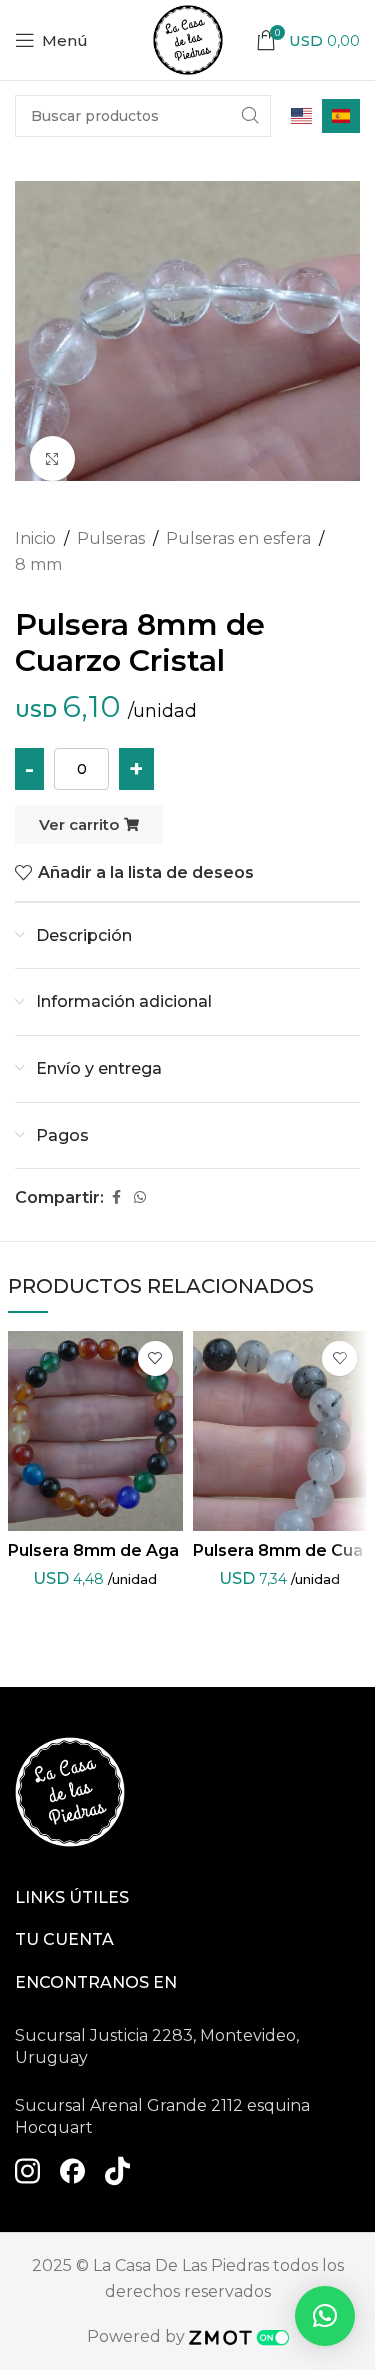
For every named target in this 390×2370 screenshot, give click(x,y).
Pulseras (111, 538)
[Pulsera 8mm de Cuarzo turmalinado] (280, 1431)
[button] (325, 2316)
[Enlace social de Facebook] (116, 1197)
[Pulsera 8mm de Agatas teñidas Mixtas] (95, 1431)
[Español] (341, 116)
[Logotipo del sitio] (188, 38)
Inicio (35, 538)
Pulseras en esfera (238, 538)
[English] (301, 116)
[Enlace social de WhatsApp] (140, 1197)
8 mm (38, 564)
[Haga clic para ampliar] (52, 458)
